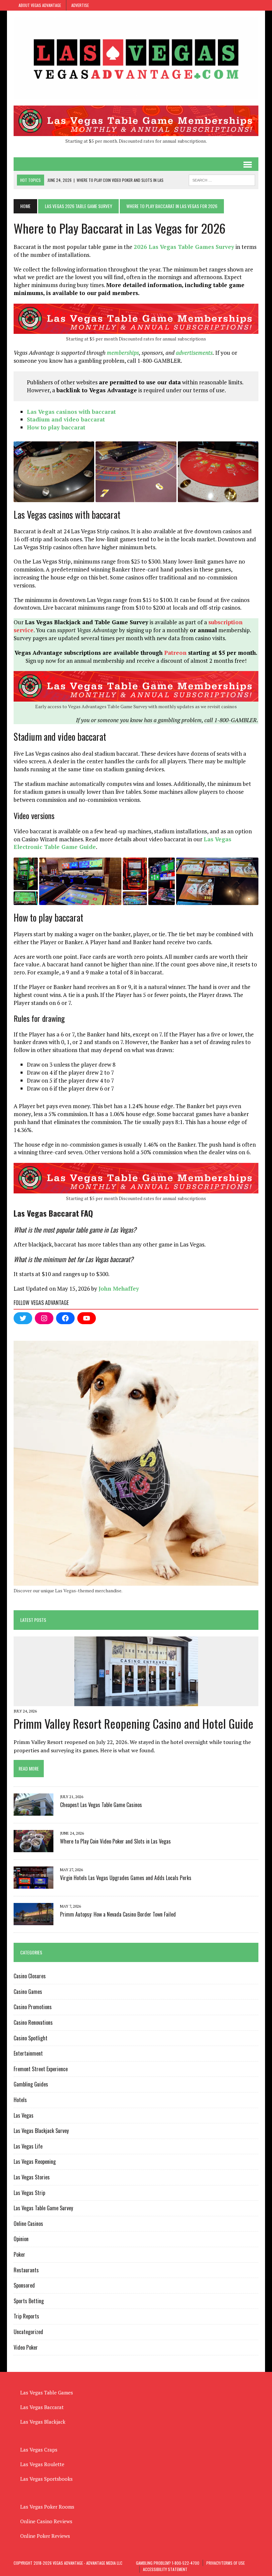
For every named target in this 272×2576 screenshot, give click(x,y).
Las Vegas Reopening (35, 2161)
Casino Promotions (33, 2007)
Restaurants (26, 2270)
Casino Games (28, 1992)
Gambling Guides (31, 2084)
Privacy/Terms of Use (226, 2563)
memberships (123, 353)
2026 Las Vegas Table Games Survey (184, 247)
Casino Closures (30, 1976)
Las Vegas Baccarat (42, 2407)
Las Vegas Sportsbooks (46, 2479)
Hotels (20, 2100)
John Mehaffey (119, 1288)
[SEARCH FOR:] (222, 179)
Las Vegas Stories (32, 2177)
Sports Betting (29, 2301)
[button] (54, 472)
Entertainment (28, 2053)
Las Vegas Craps (39, 2450)
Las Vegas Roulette (42, 2464)
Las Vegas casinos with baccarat (71, 412)
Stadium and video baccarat (66, 419)
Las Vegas (24, 2115)
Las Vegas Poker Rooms (47, 2507)
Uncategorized (28, 2332)
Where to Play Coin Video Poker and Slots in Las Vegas (115, 1841)
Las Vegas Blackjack (43, 2422)
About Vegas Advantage (40, 5)
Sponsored (24, 2285)
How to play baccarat (56, 427)
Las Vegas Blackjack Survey (41, 2131)
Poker (19, 2254)
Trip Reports (26, 2316)
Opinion (21, 2239)
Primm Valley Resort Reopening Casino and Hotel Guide (134, 1723)
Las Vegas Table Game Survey (43, 2208)
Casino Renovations (33, 2022)
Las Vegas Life (28, 2146)
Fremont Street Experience (41, 2069)
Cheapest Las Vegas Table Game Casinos (101, 1805)
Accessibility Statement (165, 2569)
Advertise (80, 5)
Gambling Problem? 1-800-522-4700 (168, 2563)
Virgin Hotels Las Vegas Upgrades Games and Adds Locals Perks (126, 1878)
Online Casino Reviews (46, 2521)
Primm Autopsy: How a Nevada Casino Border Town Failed (118, 1914)
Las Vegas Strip (29, 2193)
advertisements (194, 353)
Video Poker (26, 2347)
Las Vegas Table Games (47, 2392)
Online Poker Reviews (45, 2536)
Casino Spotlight (31, 2038)
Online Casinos (28, 2224)
